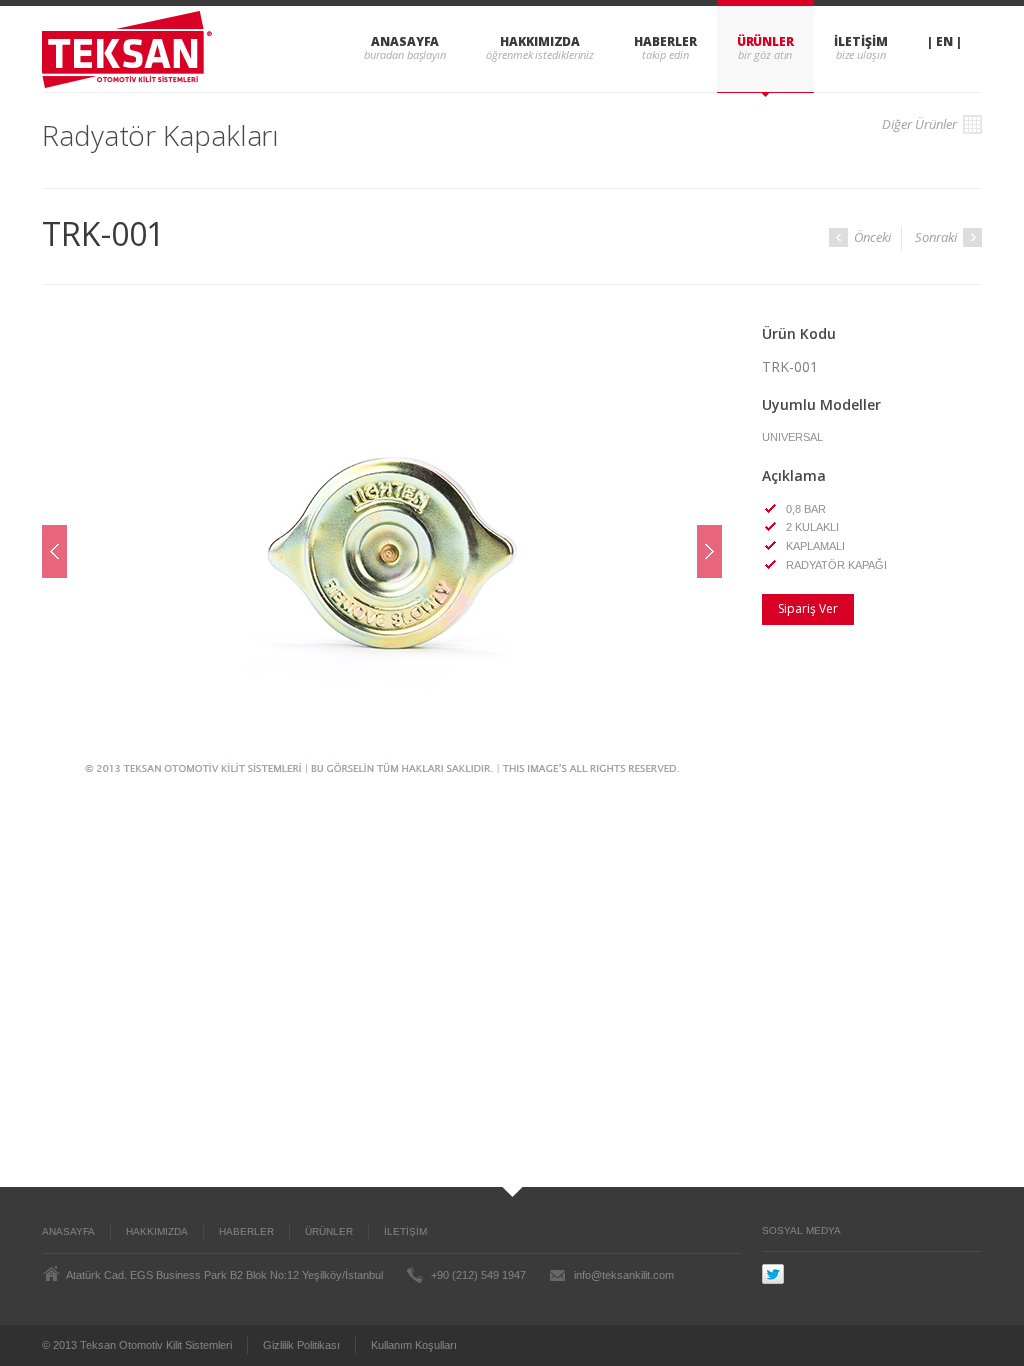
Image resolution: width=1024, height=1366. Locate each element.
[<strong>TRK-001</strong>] (382, 551)
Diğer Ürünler (921, 124)
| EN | (944, 41)
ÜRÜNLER (765, 41)
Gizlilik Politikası (301, 1345)
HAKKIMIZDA (540, 41)
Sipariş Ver (808, 608)
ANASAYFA (405, 41)
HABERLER (665, 41)
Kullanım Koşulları (414, 1345)
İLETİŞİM (860, 41)
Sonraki (937, 237)
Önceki (871, 237)
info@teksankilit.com (624, 1275)
